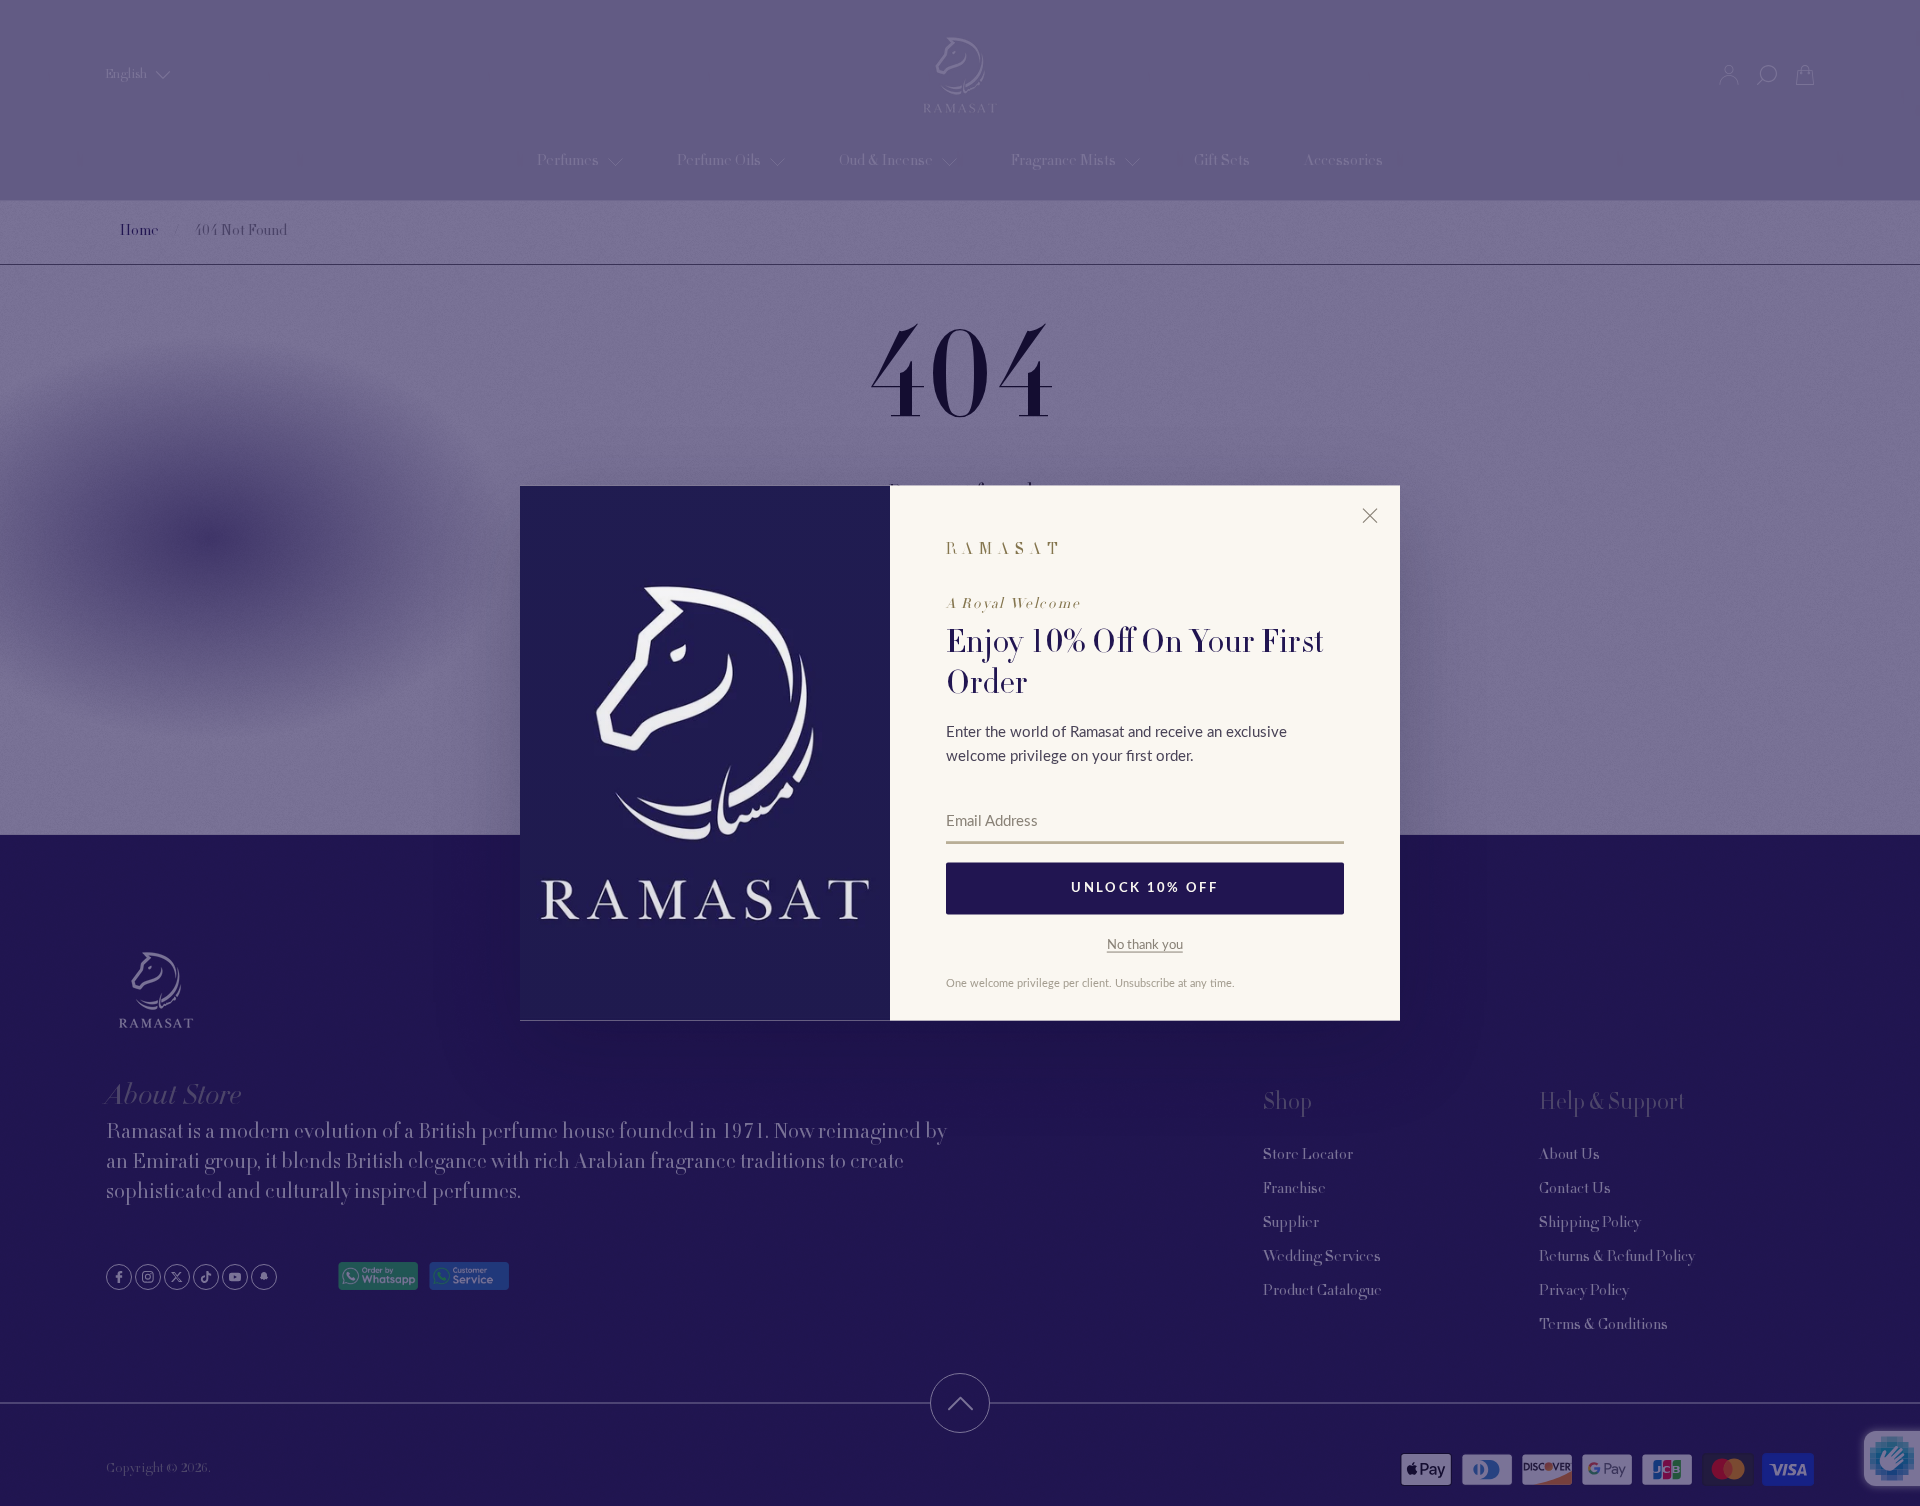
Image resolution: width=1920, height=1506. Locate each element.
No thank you (1145, 944)
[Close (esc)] (1370, 516)
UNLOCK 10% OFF (1144, 888)
